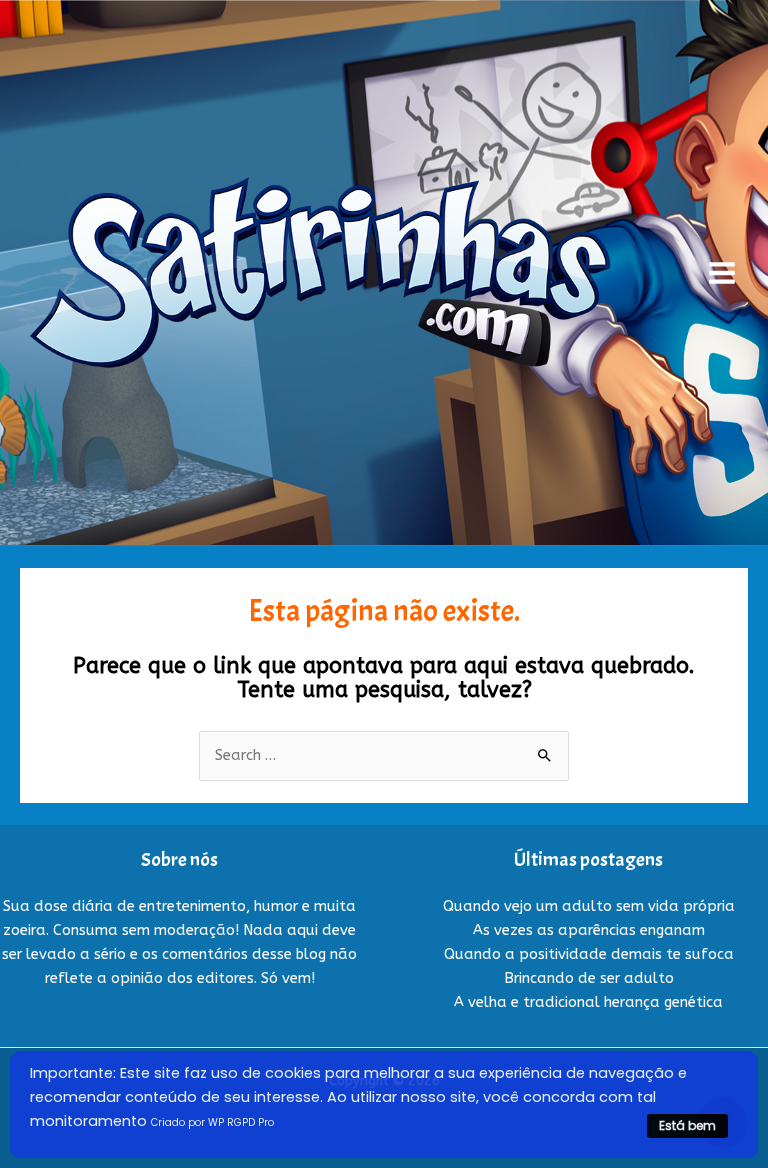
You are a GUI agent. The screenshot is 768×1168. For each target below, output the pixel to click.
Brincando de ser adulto (589, 978)
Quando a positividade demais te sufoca (589, 954)
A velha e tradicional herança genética (588, 1002)
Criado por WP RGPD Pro (212, 1122)
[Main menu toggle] (722, 273)
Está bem (687, 1125)
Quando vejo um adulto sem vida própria (589, 906)
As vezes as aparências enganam (589, 930)
